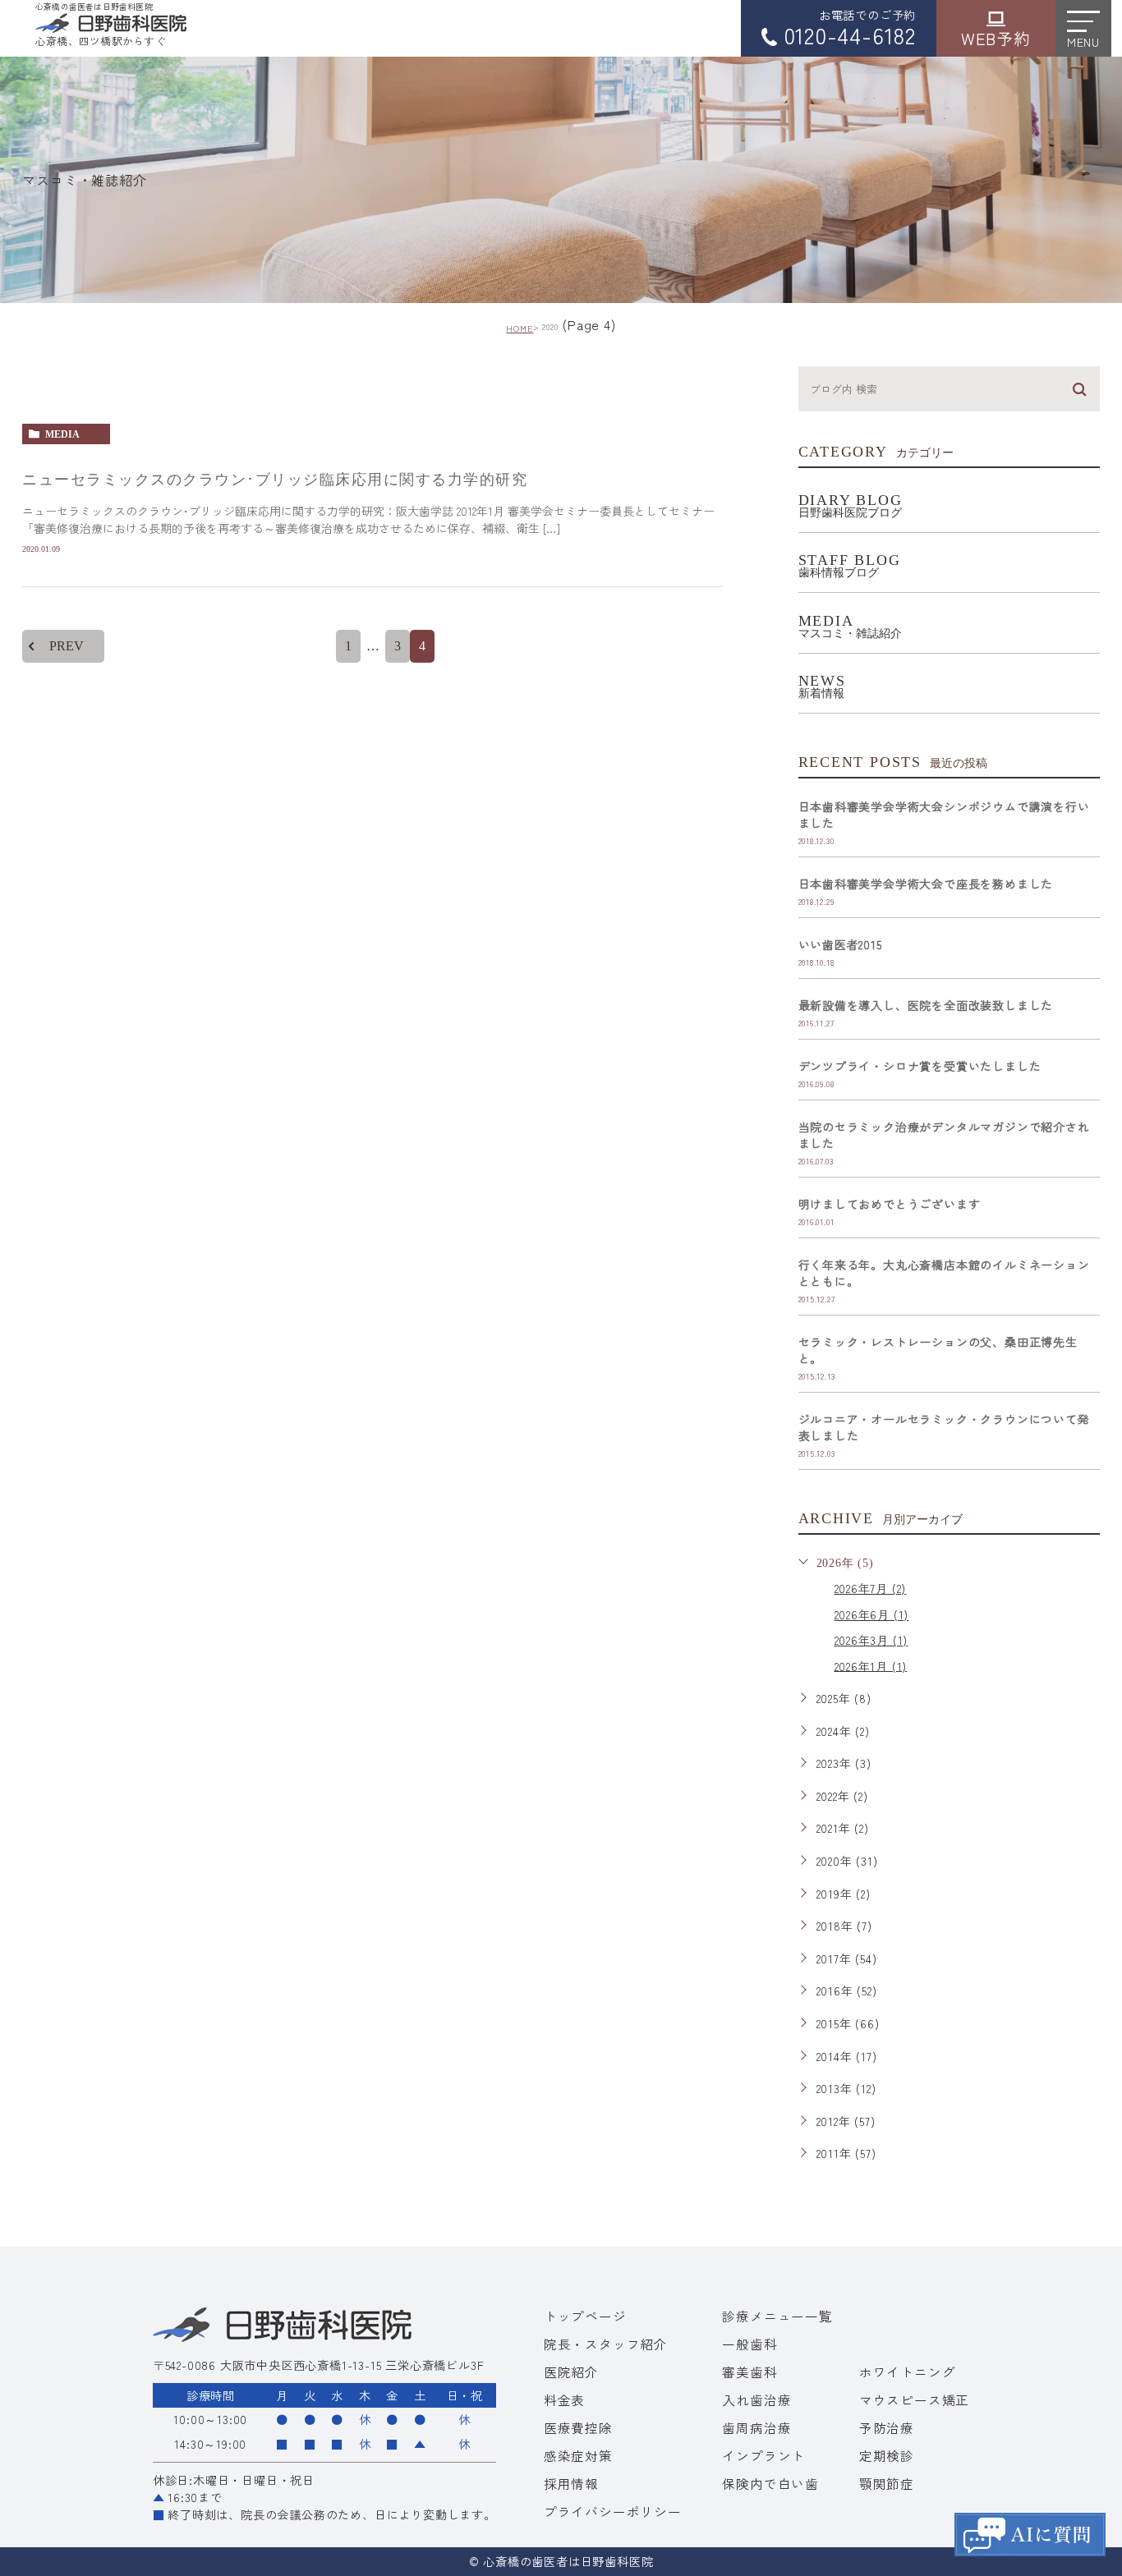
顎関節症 (887, 2483)
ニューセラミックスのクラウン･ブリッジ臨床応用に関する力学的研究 (275, 480)
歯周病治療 (756, 2427)
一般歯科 (750, 2344)
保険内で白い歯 (770, 2483)
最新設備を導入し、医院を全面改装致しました (926, 1005)
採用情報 (571, 2483)
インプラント (763, 2455)
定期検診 (887, 2455)
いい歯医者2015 (840, 944)
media (62, 434)
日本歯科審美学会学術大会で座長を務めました (926, 884)
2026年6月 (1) (872, 1614)
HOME (520, 328)
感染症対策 (578, 2455)
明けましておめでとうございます (890, 1204)
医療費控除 (578, 2427)
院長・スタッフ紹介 (606, 2344)
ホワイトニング (908, 2372)
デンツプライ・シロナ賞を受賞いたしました (920, 1066)
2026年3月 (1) (871, 1640)
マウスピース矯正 (914, 2399)
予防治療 (887, 2427)
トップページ (585, 2316)
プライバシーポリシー (613, 2511)
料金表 (564, 2399)
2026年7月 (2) (871, 1588)
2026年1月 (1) (871, 1665)
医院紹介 (571, 2372)
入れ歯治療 (756, 2399)
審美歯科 (750, 2372)
